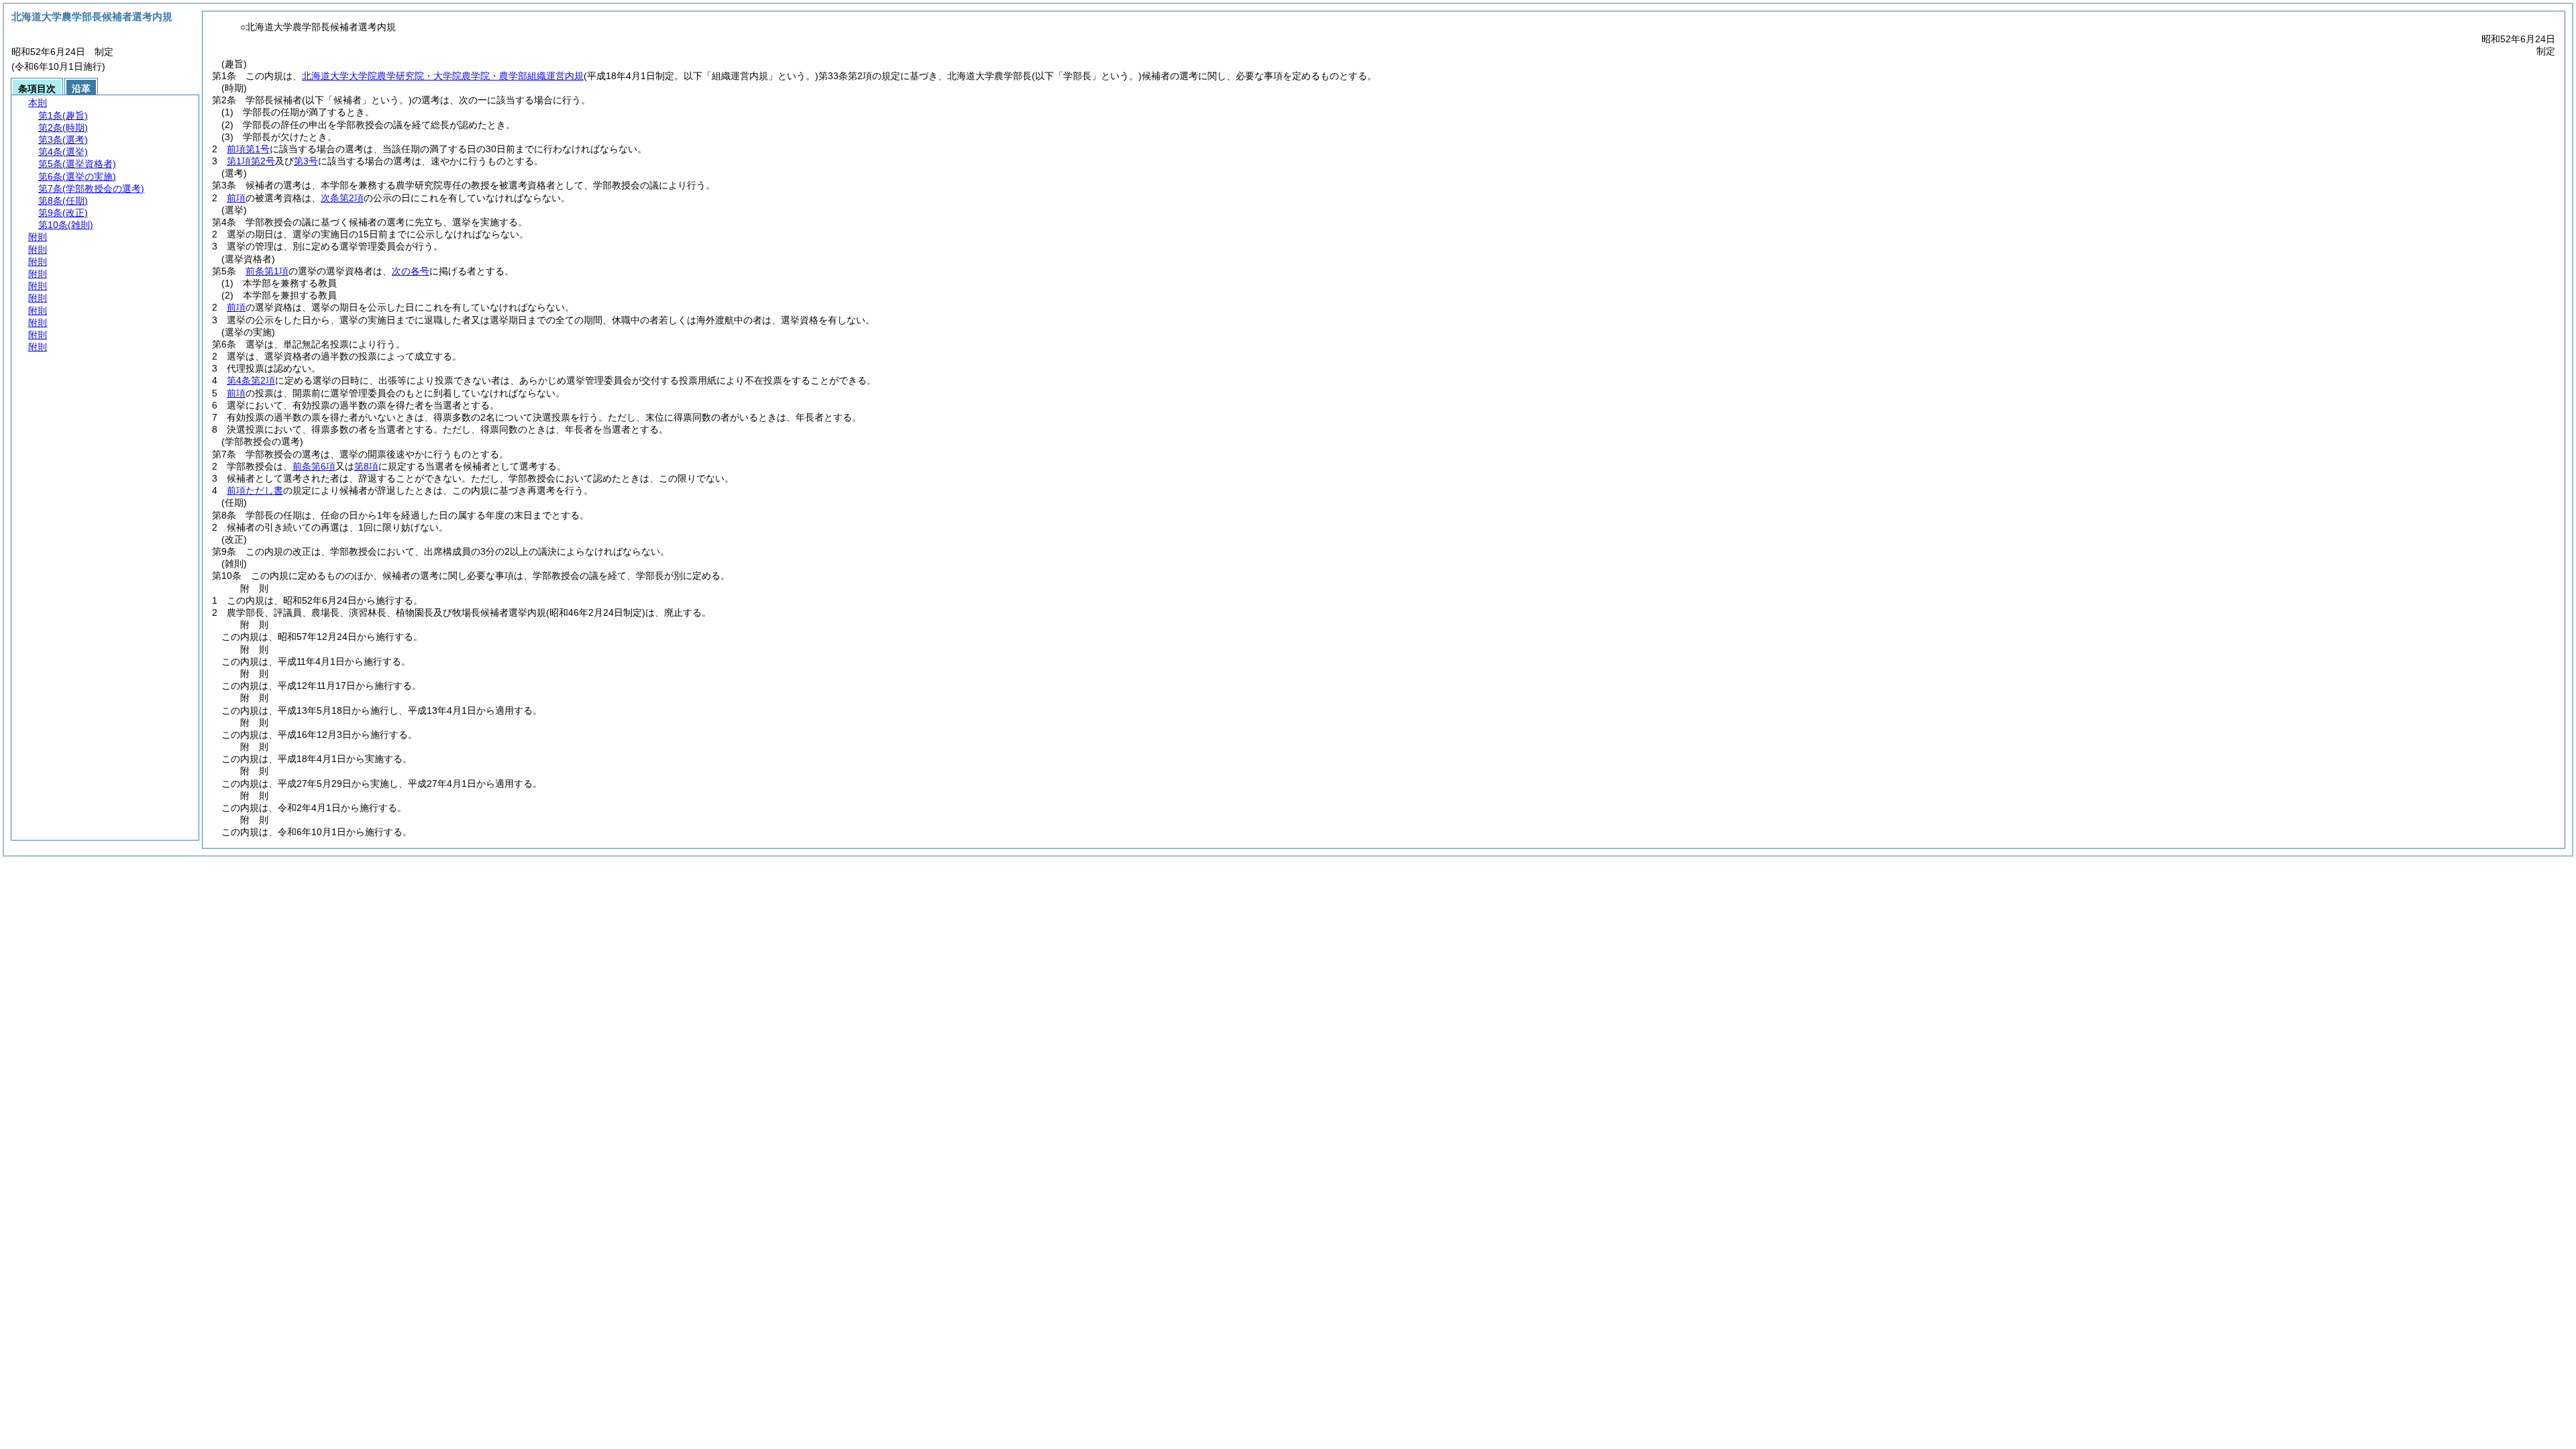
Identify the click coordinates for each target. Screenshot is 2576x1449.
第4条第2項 (251, 380)
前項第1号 (248, 149)
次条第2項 (342, 198)
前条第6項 (314, 466)
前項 (236, 198)
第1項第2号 (251, 161)
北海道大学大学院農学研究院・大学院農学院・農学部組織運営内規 (443, 76)
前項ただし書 (255, 490)
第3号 (306, 161)
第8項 (366, 466)
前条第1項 (267, 271)
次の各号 (411, 271)
